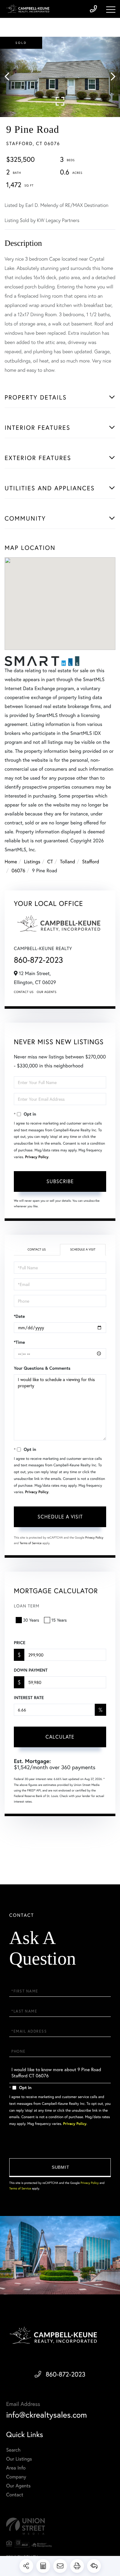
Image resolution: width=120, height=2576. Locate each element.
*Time (19, 1342)
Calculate (60, 1737)
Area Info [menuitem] (16, 2468)
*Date (19, 1316)
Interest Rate (29, 1698)
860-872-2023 (38, 960)
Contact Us (24, 992)
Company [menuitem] (16, 2477)
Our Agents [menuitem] (18, 2486)
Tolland (68, 862)
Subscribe (60, 1181)
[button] (10, 77)
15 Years (59, 1620)
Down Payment (31, 1670)
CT (50, 862)
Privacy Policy (37, 1157)
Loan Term (27, 1606)
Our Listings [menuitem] (19, 2459)
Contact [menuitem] (15, 2495)
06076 (18, 871)
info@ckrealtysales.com (47, 2415)
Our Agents (46, 992)
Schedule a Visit (83, 1249)
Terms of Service (31, 1543)
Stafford (91, 862)
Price (20, 1643)
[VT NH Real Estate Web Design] (60, 2526)
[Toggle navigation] (111, 10)
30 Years (31, 1620)
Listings (32, 862)
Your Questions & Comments (42, 1368)
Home (11, 862)
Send (60, 2168)
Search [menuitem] (13, 2450)
